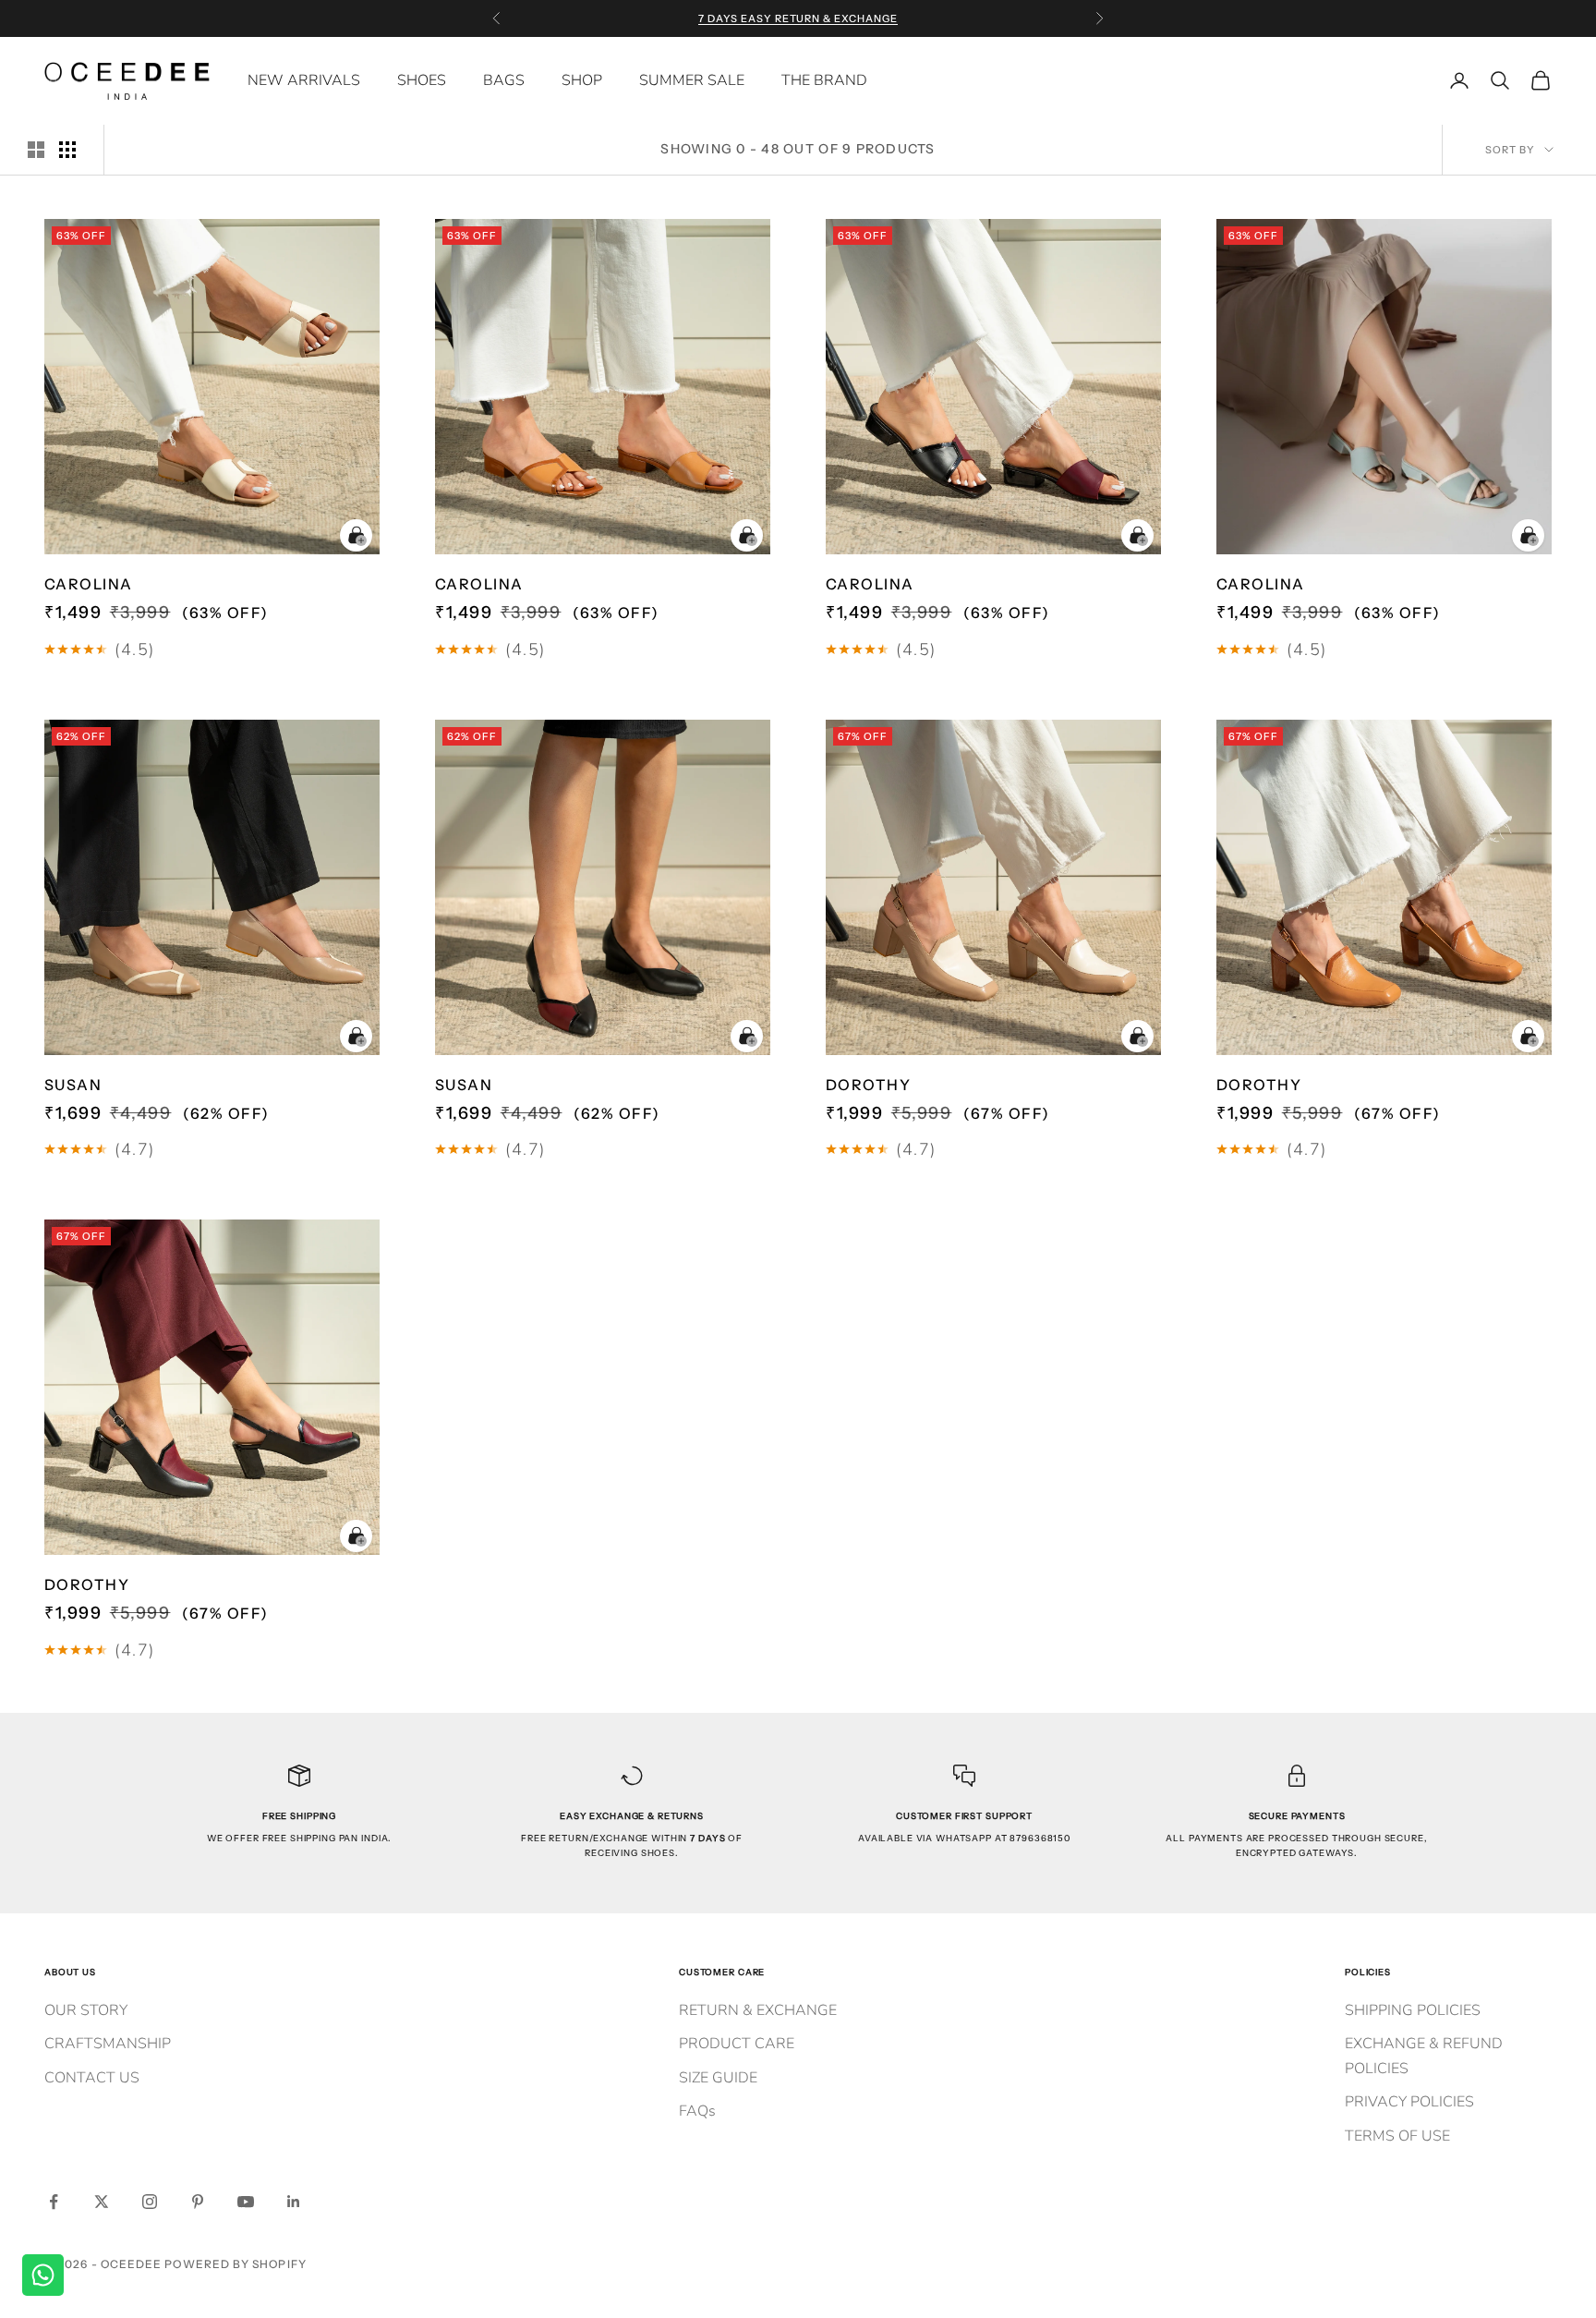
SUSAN (73, 1085)
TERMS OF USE (1397, 2136)
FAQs (697, 2111)
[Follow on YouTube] (246, 2202)
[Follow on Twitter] (102, 2202)
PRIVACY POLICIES (1409, 2102)
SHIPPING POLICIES (1413, 2010)
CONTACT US (92, 2078)
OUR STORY (86, 2010)
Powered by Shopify (235, 2264)
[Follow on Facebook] (54, 2202)
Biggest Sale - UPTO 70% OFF (798, 18)
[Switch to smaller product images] (67, 150)
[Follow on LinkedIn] (294, 2202)
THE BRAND (824, 80)
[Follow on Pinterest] (198, 2202)
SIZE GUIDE (718, 2078)
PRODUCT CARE (737, 2044)
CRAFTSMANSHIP (108, 2044)
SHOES (422, 80)
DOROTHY (868, 1085)
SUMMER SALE (692, 80)
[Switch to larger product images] (36, 150)
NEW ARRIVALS (304, 80)
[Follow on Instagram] (150, 2202)
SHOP (582, 80)
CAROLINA (89, 584)
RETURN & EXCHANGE (758, 2010)
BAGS (504, 80)
